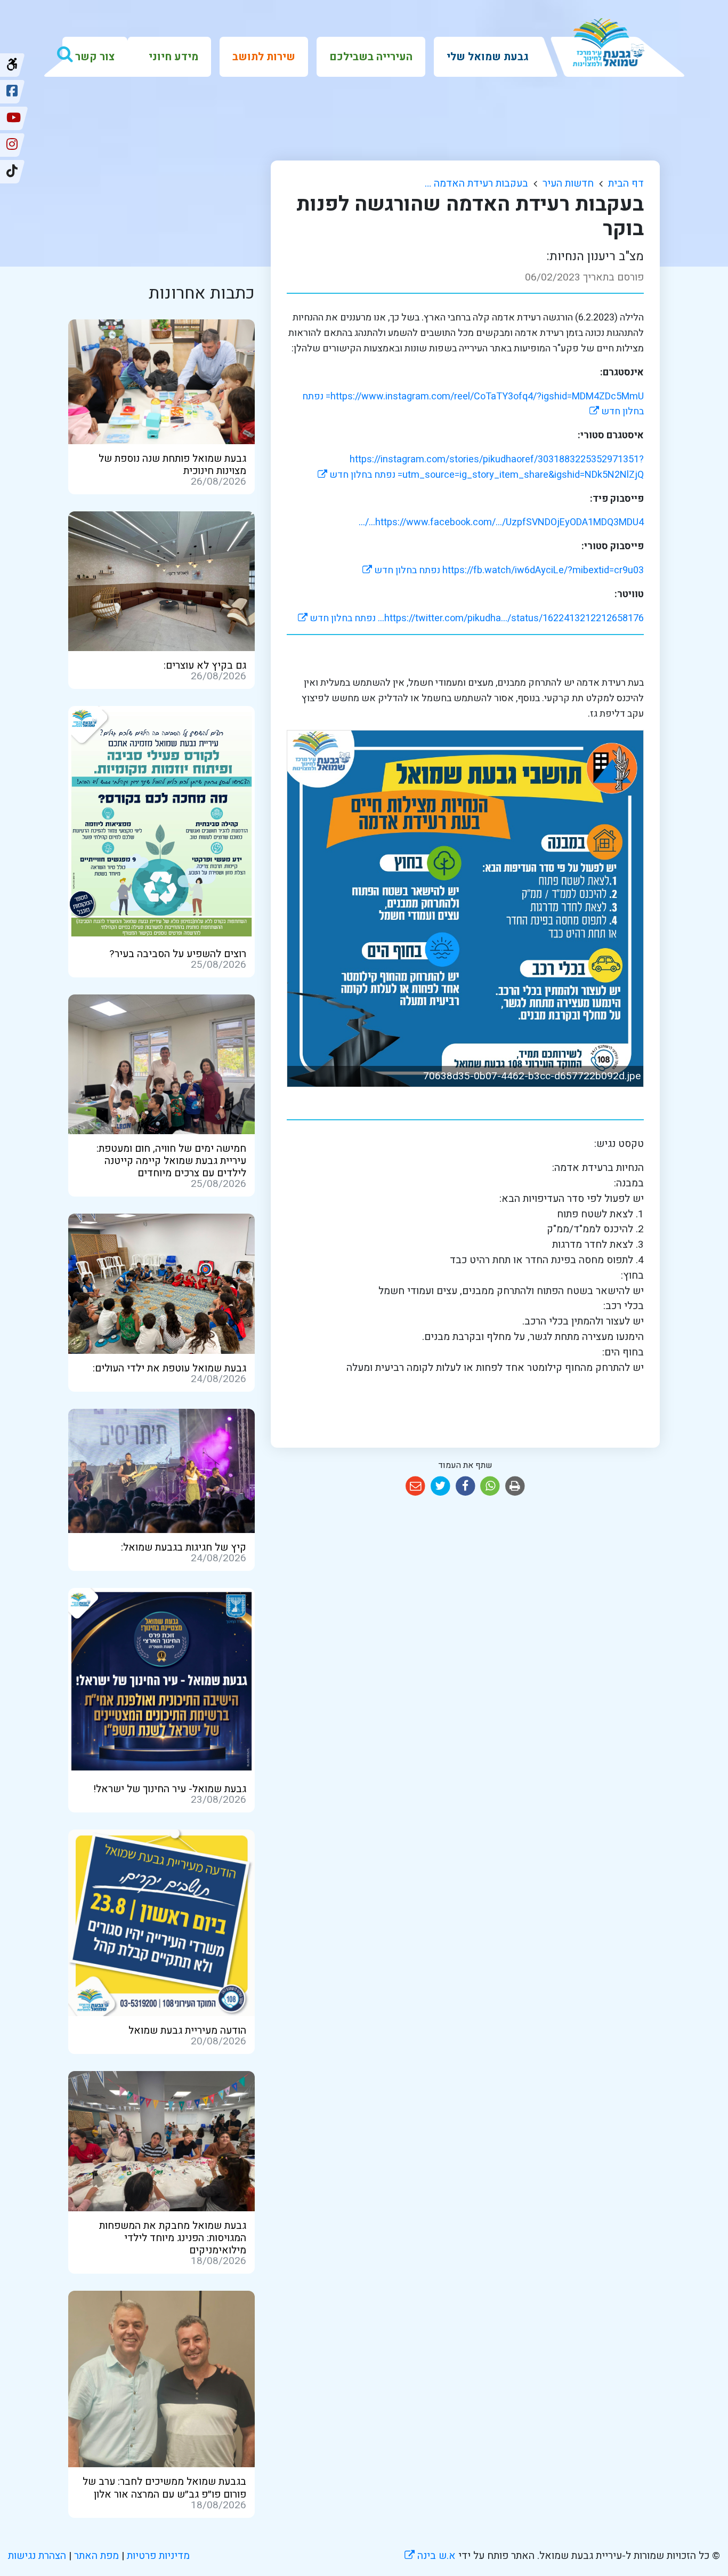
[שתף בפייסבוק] (466, 1486)
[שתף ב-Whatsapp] (490, 1486)
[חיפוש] (65, 54)
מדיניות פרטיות (157, 2556)
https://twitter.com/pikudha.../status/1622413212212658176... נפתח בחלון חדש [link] (471, 618)
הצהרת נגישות (37, 2556)
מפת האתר (96, 2556)
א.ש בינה (430, 2556)
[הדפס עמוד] (515, 1486)
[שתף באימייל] (415, 1486)
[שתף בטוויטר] (440, 1486)
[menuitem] (488, 57)
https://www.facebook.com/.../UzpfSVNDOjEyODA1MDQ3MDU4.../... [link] (501, 522)
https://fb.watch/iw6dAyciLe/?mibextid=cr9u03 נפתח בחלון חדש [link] (503, 570)
